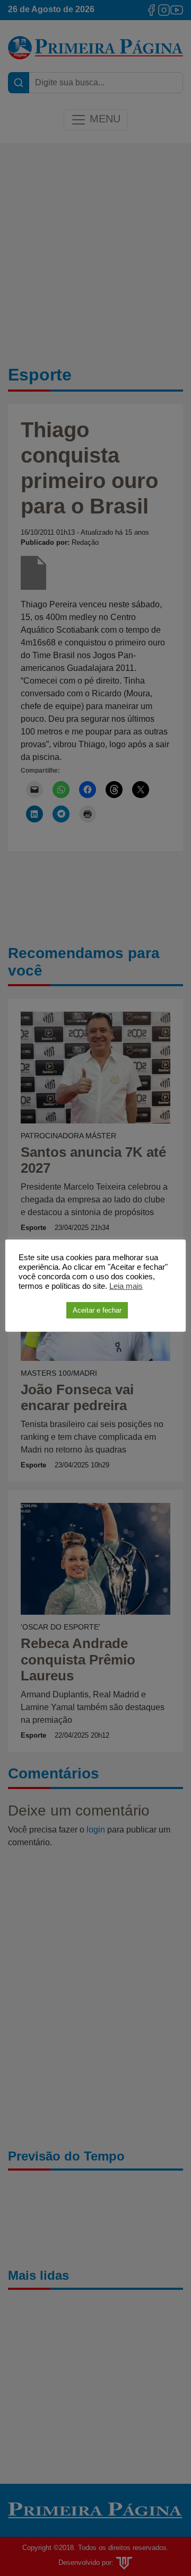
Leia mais (126, 1286)
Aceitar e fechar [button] (97, 1310)
